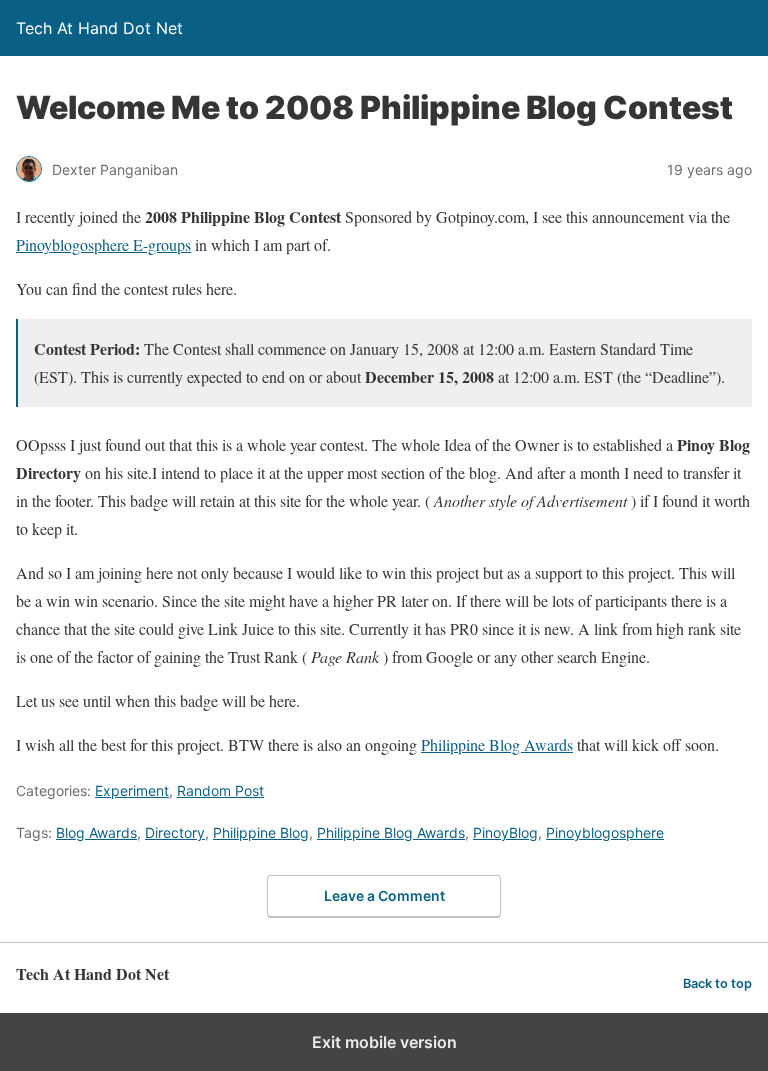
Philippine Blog (261, 832)
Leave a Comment (384, 895)
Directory (175, 832)
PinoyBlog (505, 832)
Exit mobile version (384, 1042)
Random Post (220, 790)
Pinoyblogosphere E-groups (103, 244)
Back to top (717, 983)
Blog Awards (96, 832)
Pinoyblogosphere (605, 832)
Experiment (132, 790)
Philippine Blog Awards (497, 744)
